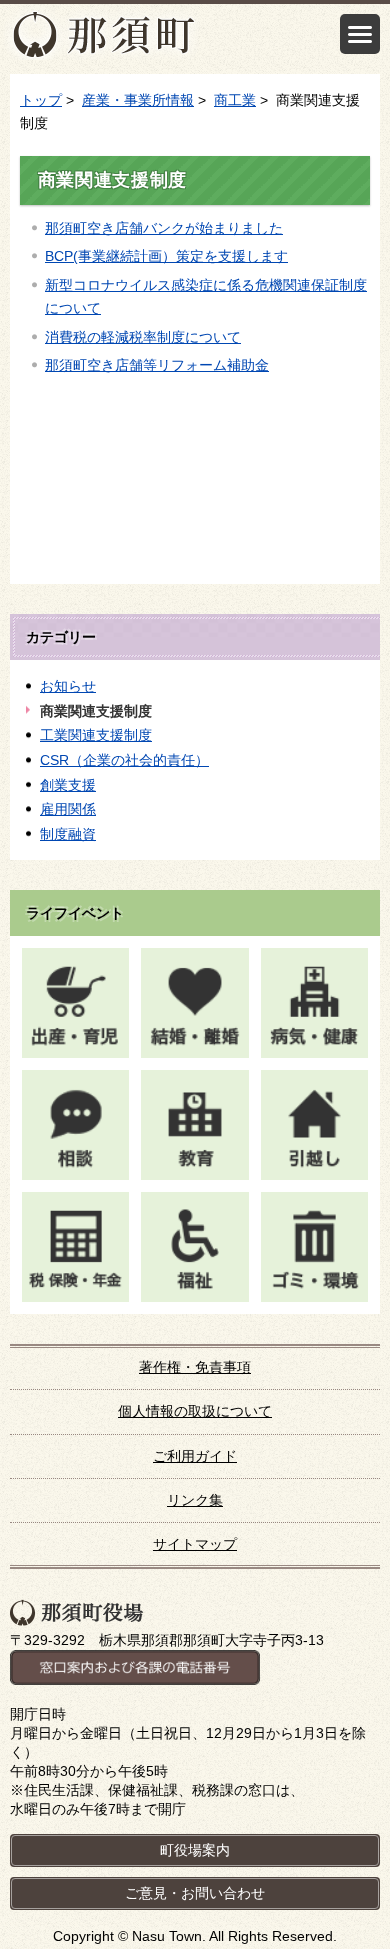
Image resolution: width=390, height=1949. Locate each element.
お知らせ (68, 686)
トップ (41, 100)
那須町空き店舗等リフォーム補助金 (157, 365)
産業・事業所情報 (138, 100)
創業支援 (68, 785)
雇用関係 (68, 809)
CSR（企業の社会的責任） (124, 760)
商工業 (235, 100)
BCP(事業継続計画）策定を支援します (166, 256)
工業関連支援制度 (96, 735)
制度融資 (68, 834)
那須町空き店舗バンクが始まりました (164, 228)
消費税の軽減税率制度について (143, 337)
